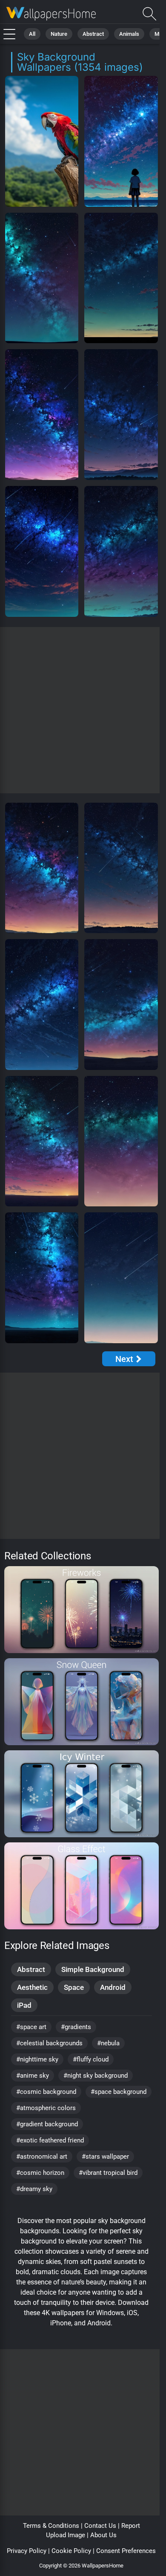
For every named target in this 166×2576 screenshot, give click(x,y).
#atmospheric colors (46, 2108)
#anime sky (33, 2076)
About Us (103, 2535)
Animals (129, 34)
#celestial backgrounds (49, 2043)
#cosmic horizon (40, 2173)
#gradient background (47, 2124)
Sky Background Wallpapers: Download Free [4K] (51, 14)
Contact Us (100, 2526)
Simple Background (93, 1969)
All (32, 34)
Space (74, 1987)
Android (113, 1987)
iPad (24, 2005)
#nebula (108, 2043)
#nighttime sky (37, 2059)
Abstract (93, 34)
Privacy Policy (27, 2551)
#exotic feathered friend (50, 2140)
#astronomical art (42, 2157)
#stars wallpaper (105, 2157)
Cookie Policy (71, 2551)
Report (131, 2526)
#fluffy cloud (91, 2059)
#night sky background (96, 2076)
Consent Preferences (126, 2551)
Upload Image (66, 2535)
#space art (31, 2027)
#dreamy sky (34, 2189)
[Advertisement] (83, 710)
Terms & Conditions (51, 2526)
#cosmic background (46, 2092)
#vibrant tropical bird (108, 2173)
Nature (59, 34)
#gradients (76, 2027)
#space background (119, 2092)
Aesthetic (32, 1987)
